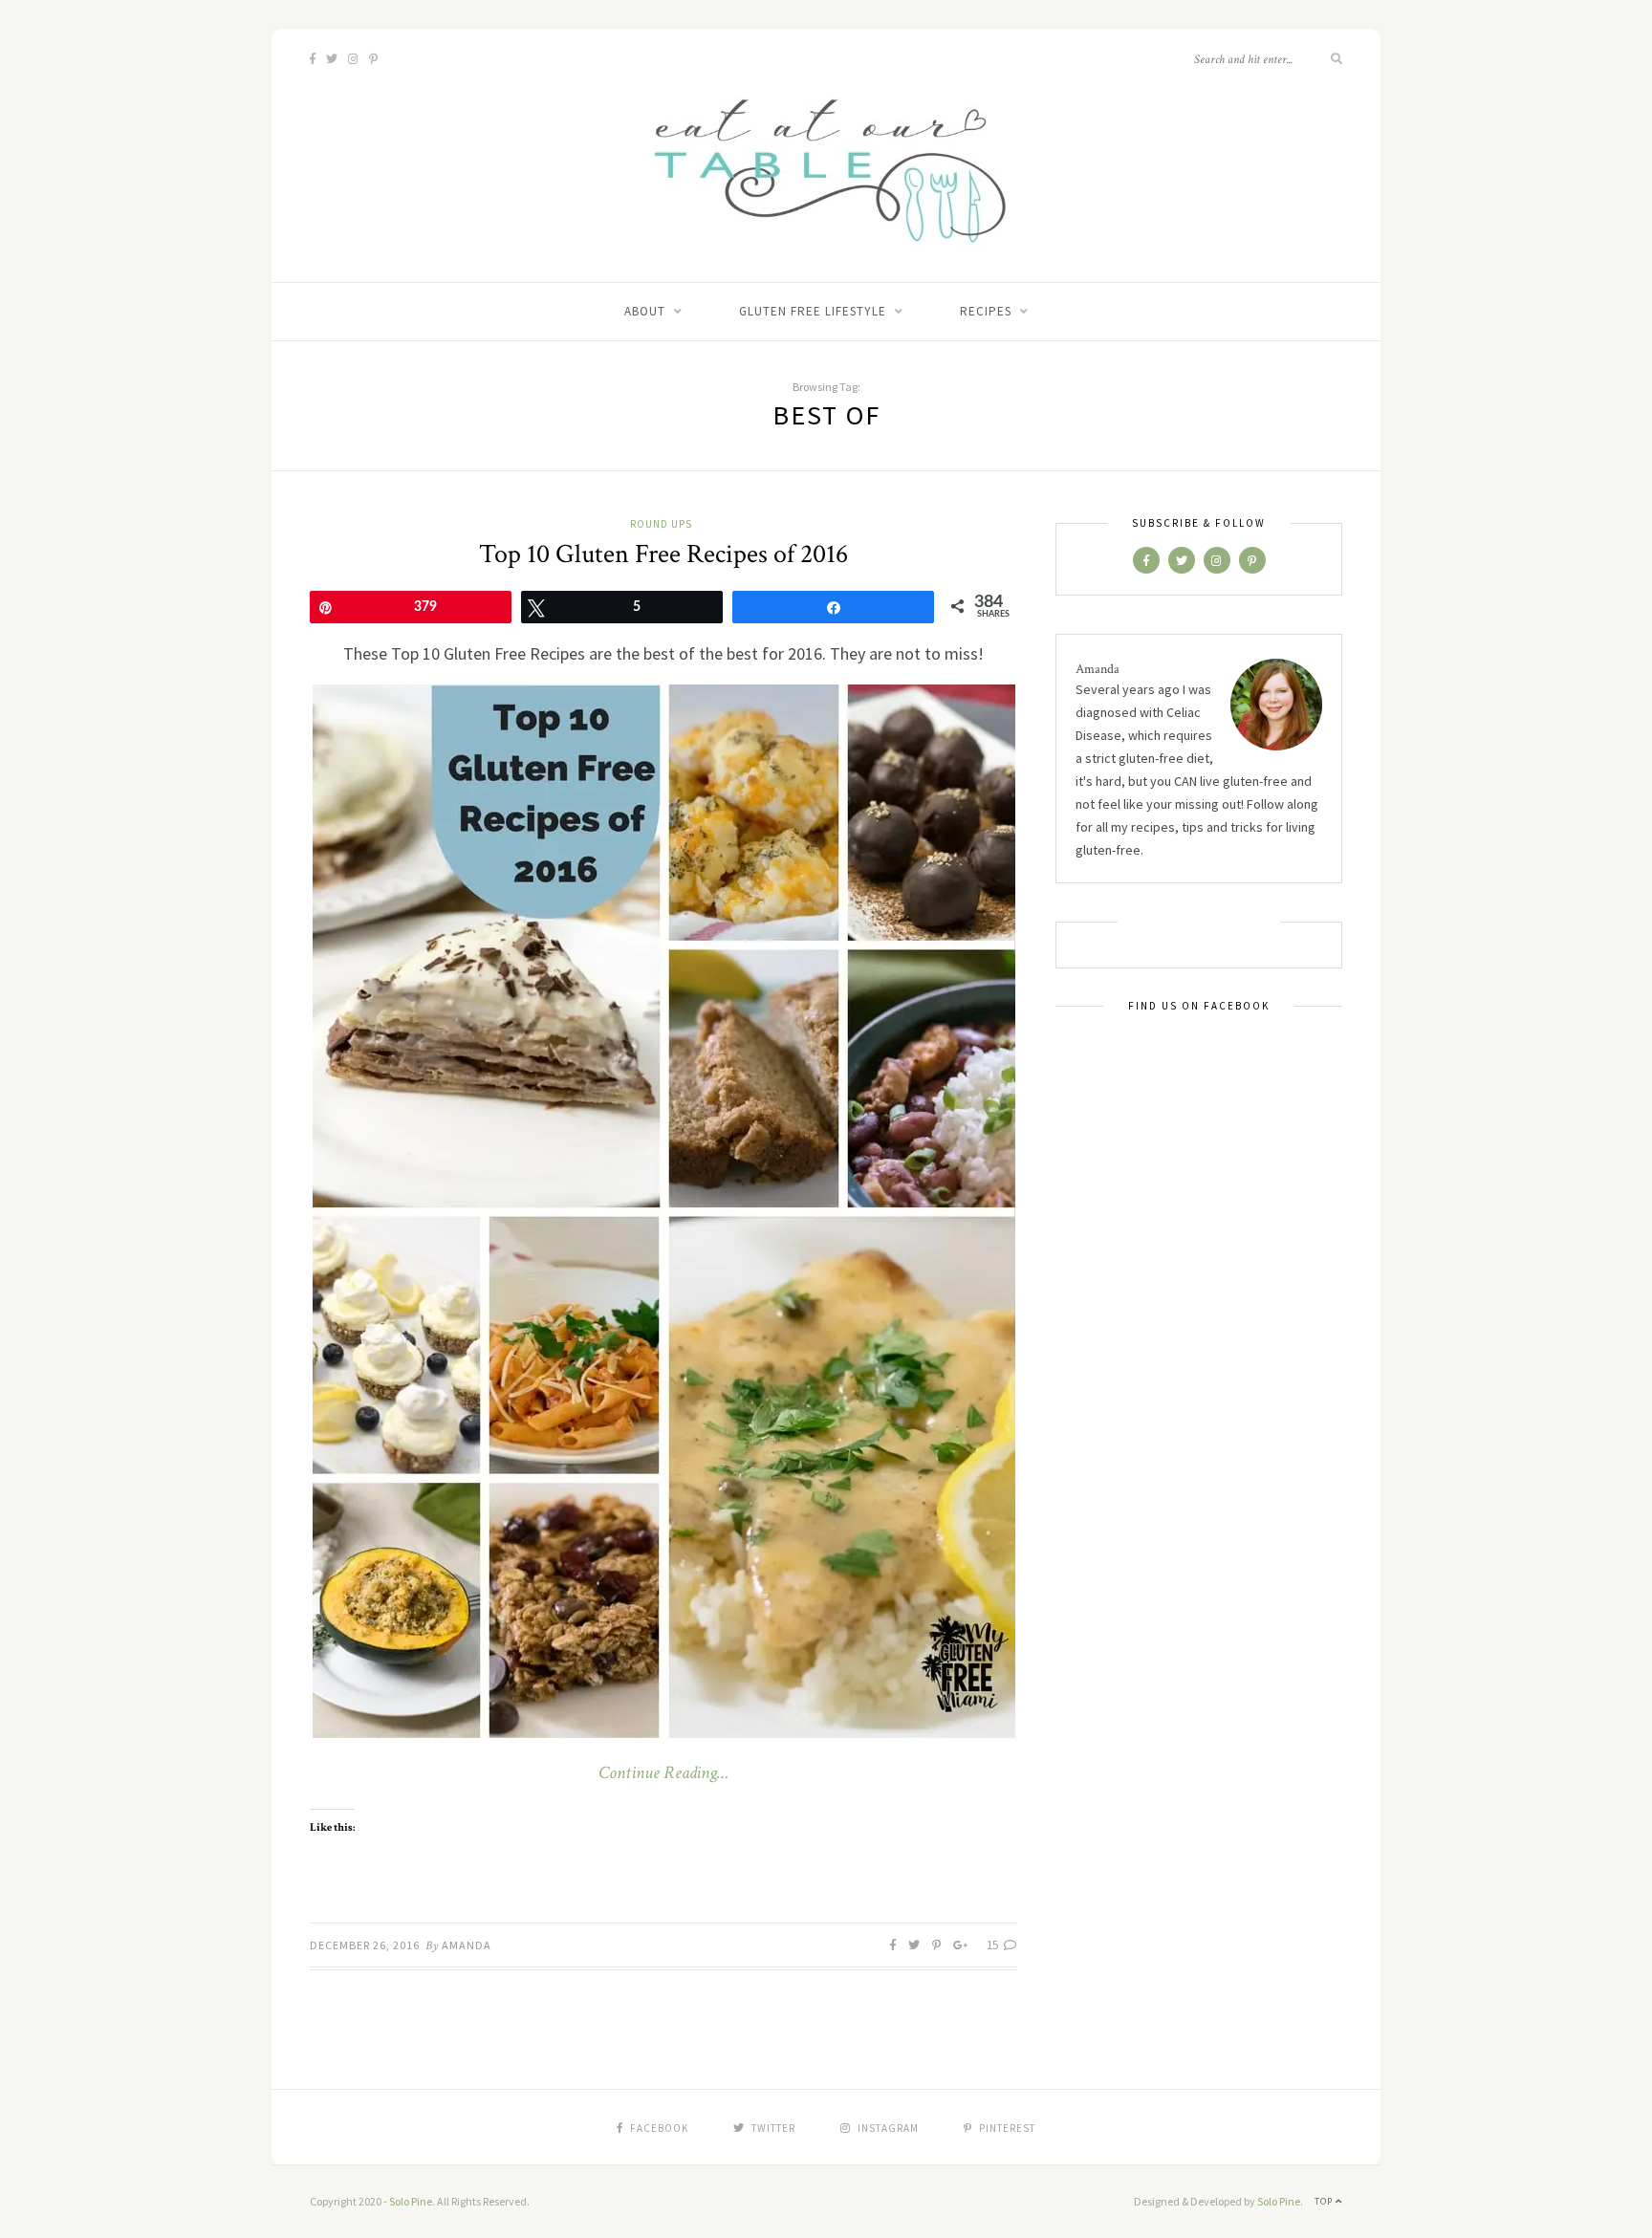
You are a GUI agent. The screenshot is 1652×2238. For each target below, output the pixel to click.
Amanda (467, 1945)
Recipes (986, 311)
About (645, 311)
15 (994, 1945)
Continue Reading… (663, 1773)
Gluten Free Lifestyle (813, 311)
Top (1325, 2201)
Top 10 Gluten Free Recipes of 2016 (663, 554)
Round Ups (661, 524)
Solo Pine (411, 2201)
